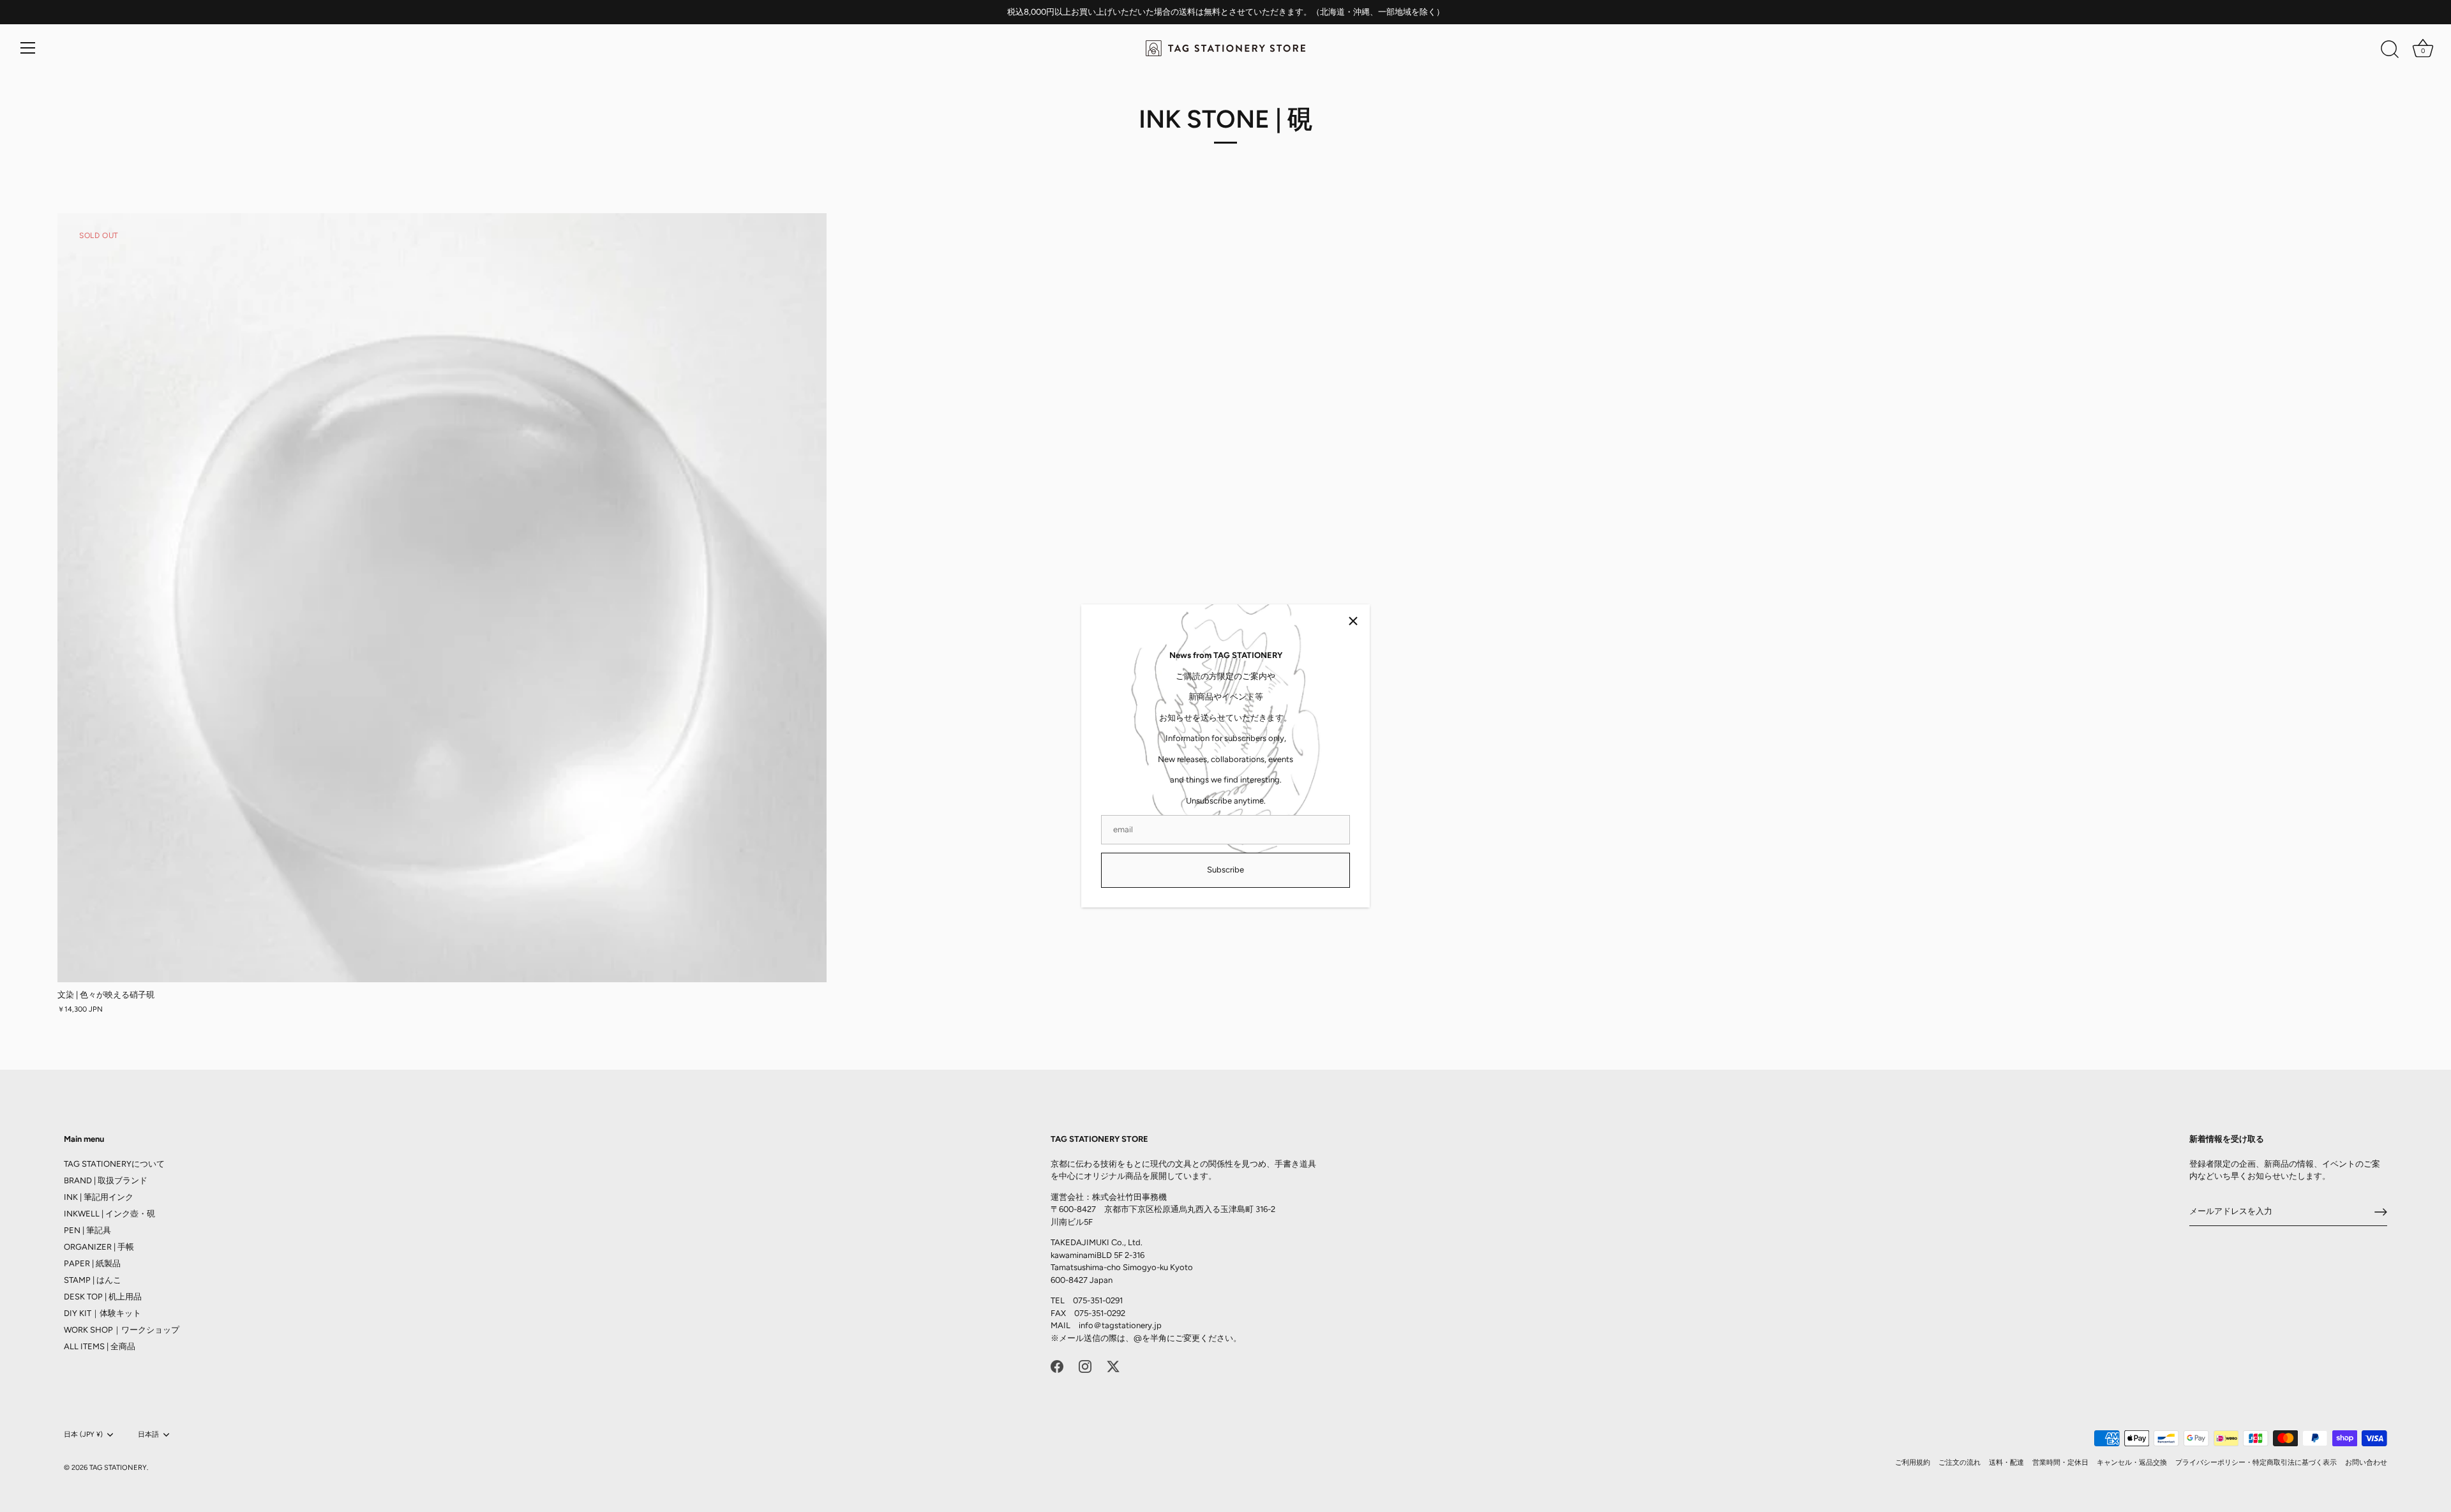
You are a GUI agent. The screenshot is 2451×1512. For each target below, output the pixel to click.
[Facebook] (1057, 1366)
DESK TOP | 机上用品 (103, 1297)
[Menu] (28, 48)
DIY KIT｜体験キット (102, 1313)
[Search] (2390, 50)
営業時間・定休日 (2060, 1463)
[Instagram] (1085, 1366)
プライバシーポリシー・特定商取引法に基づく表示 (2256, 1463)
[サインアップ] (2381, 1212)
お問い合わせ (2366, 1463)
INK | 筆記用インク (99, 1197)
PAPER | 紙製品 (92, 1263)
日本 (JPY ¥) (83, 1434)
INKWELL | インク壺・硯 (109, 1214)
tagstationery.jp (1132, 1325)
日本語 (148, 1434)
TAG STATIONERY (118, 1468)
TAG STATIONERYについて (114, 1164)
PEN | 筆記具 (87, 1230)
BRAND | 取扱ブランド (106, 1180)
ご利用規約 (1913, 1463)
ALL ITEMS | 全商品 (100, 1346)
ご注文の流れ (1960, 1463)
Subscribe (1225, 870)
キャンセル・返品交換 (2132, 1463)
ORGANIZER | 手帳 (99, 1247)
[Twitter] (1113, 1366)
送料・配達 (2006, 1463)
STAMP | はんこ (93, 1280)
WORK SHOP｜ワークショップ (122, 1330)
